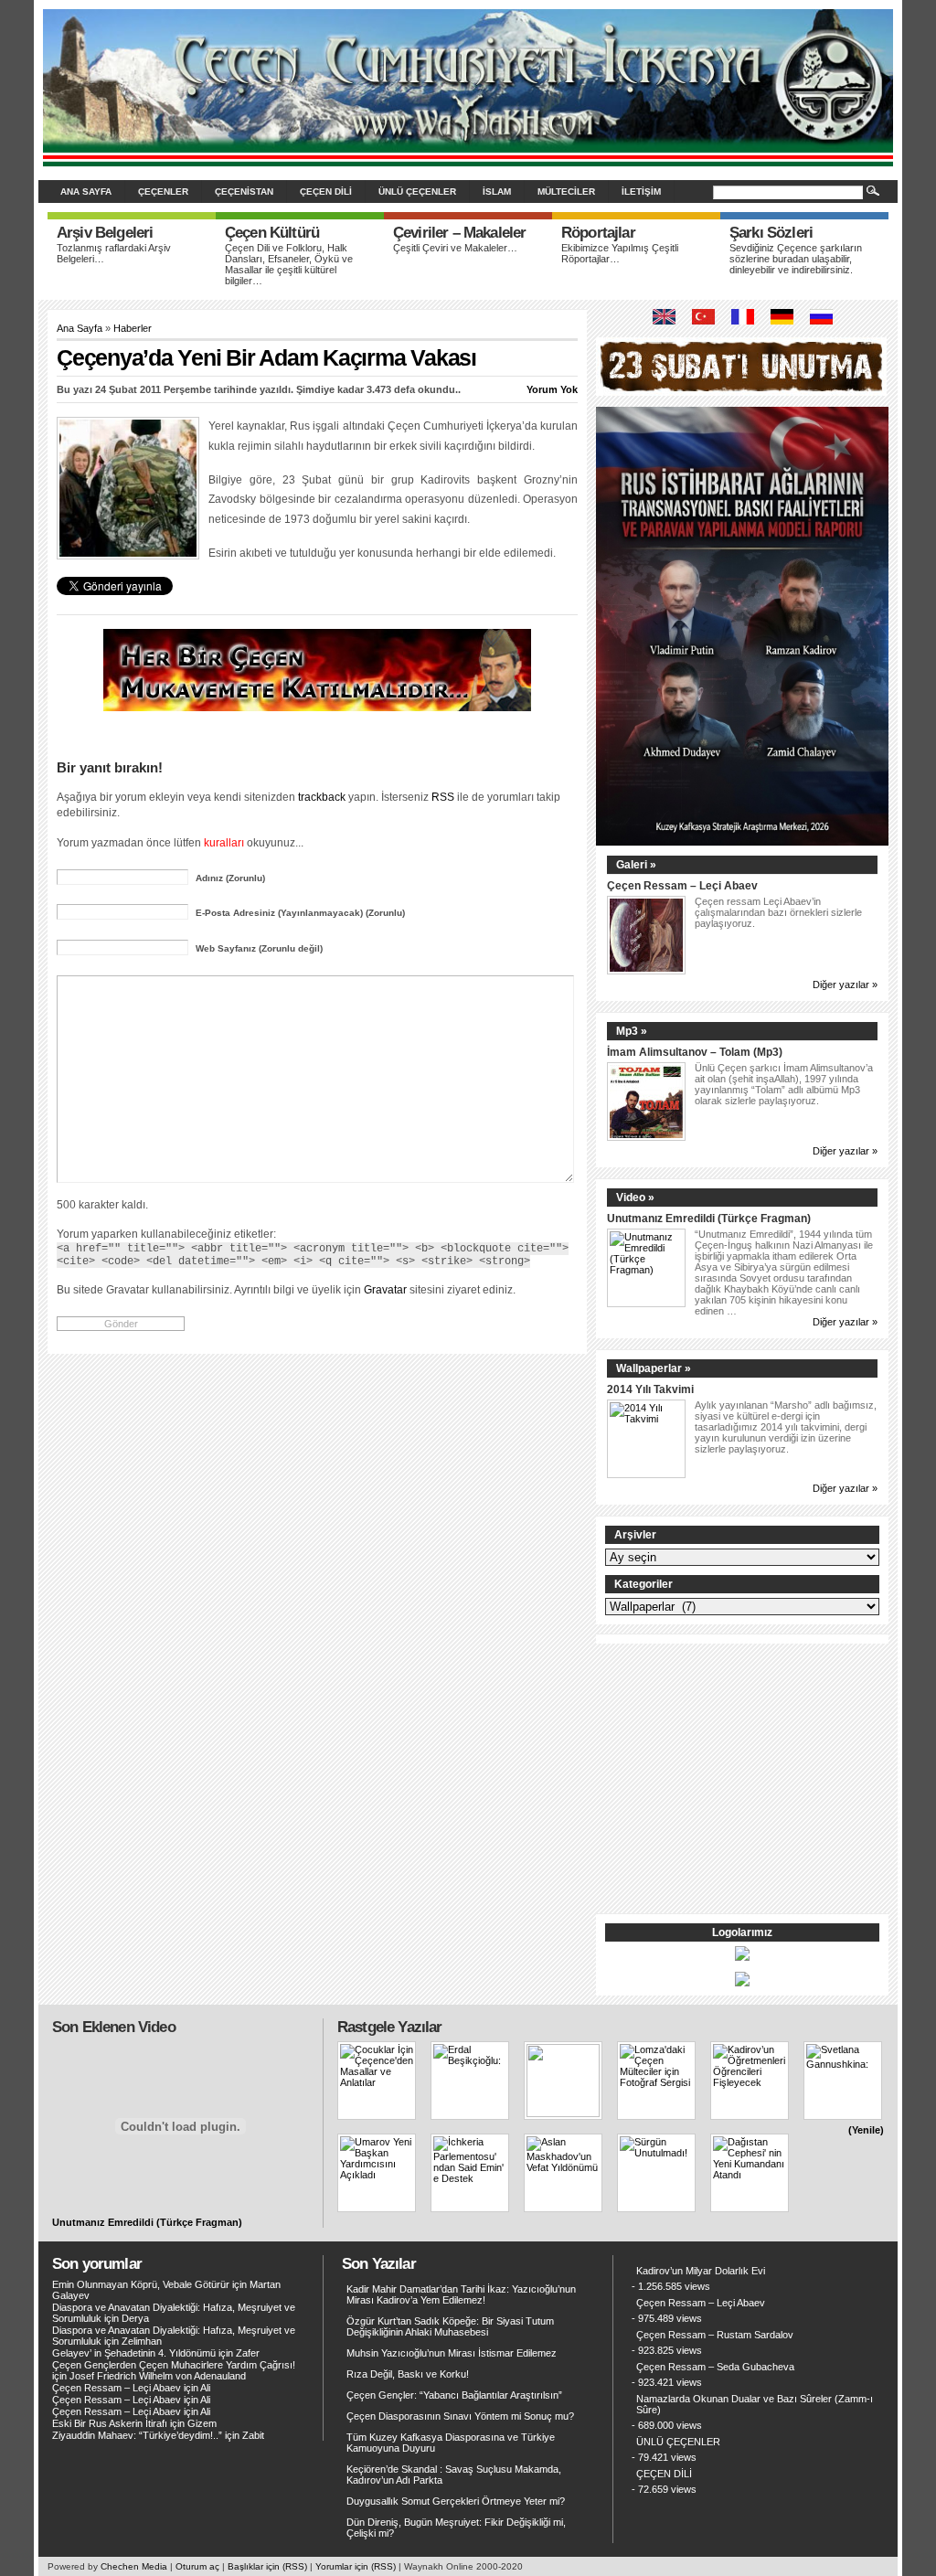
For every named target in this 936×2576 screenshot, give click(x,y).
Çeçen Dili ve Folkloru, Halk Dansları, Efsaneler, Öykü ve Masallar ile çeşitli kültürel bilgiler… (289, 264)
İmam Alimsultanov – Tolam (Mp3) (695, 1052)
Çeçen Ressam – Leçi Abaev (682, 885)
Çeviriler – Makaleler (459, 233)
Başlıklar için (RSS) (267, 2566)
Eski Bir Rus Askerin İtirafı (110, 2423)
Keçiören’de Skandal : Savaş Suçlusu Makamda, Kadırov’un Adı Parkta (454, 2475)
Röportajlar (598, 233)
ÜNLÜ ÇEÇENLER (417, 192)
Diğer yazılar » (845, 985)
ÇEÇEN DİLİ (326, 192)
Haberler (133, 328)
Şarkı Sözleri (771, 233)
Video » (635, 1198)
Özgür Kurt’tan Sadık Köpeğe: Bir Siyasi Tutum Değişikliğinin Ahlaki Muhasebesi (450, 2326)
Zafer (248, 2353)
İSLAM (497, 192)
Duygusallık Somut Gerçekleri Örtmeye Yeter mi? (456, 2501)
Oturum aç (197, 2566)
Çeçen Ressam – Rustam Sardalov (715, 2335)
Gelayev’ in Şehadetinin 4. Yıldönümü (134, 2353)
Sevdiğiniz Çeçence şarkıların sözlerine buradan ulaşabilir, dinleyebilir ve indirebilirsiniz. (796, 259)
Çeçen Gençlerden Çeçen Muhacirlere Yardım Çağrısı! (174, 2365)
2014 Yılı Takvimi (650, 1389)
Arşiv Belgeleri (105, 233)
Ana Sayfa (80, 328)
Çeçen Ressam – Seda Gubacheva (715, 2367)
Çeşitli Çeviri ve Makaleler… (455, 248)
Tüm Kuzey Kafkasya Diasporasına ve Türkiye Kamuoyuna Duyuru (451, 2443)
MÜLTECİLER (566, 192)
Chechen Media (134, 2566)
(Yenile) (866, 2130)
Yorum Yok (552, 389)
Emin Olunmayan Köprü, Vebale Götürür (141, 2284)
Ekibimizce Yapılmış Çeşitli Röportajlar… (620, 253)
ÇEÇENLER (163, 192)
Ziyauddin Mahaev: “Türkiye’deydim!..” (137, 2435)
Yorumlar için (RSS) (356, 2566)
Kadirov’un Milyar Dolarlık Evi (701, 2271)
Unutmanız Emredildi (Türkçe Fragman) (709, 1218)
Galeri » (636, 865)
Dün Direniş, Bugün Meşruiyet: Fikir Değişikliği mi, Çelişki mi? (456, 2528)
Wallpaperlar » (654, 1368)
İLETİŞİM (641, 192)
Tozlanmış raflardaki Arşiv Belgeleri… (114, 253)
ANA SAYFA (86, 192)
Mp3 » (632, 1031)
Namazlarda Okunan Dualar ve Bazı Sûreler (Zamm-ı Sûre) (755, 2404)
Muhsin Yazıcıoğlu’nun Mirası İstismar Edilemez (452, 2353)
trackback (322, 797)
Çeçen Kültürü (272, 233)
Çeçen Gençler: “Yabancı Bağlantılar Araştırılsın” (454, 2395)
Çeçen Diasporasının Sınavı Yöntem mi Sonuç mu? (460, 2416)
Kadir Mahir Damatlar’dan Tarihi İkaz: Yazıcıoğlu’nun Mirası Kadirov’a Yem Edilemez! (461, 2294)
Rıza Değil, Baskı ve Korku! (408, 2374)
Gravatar (385, 1289)
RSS (443, 797)
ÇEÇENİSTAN (244, 192)
